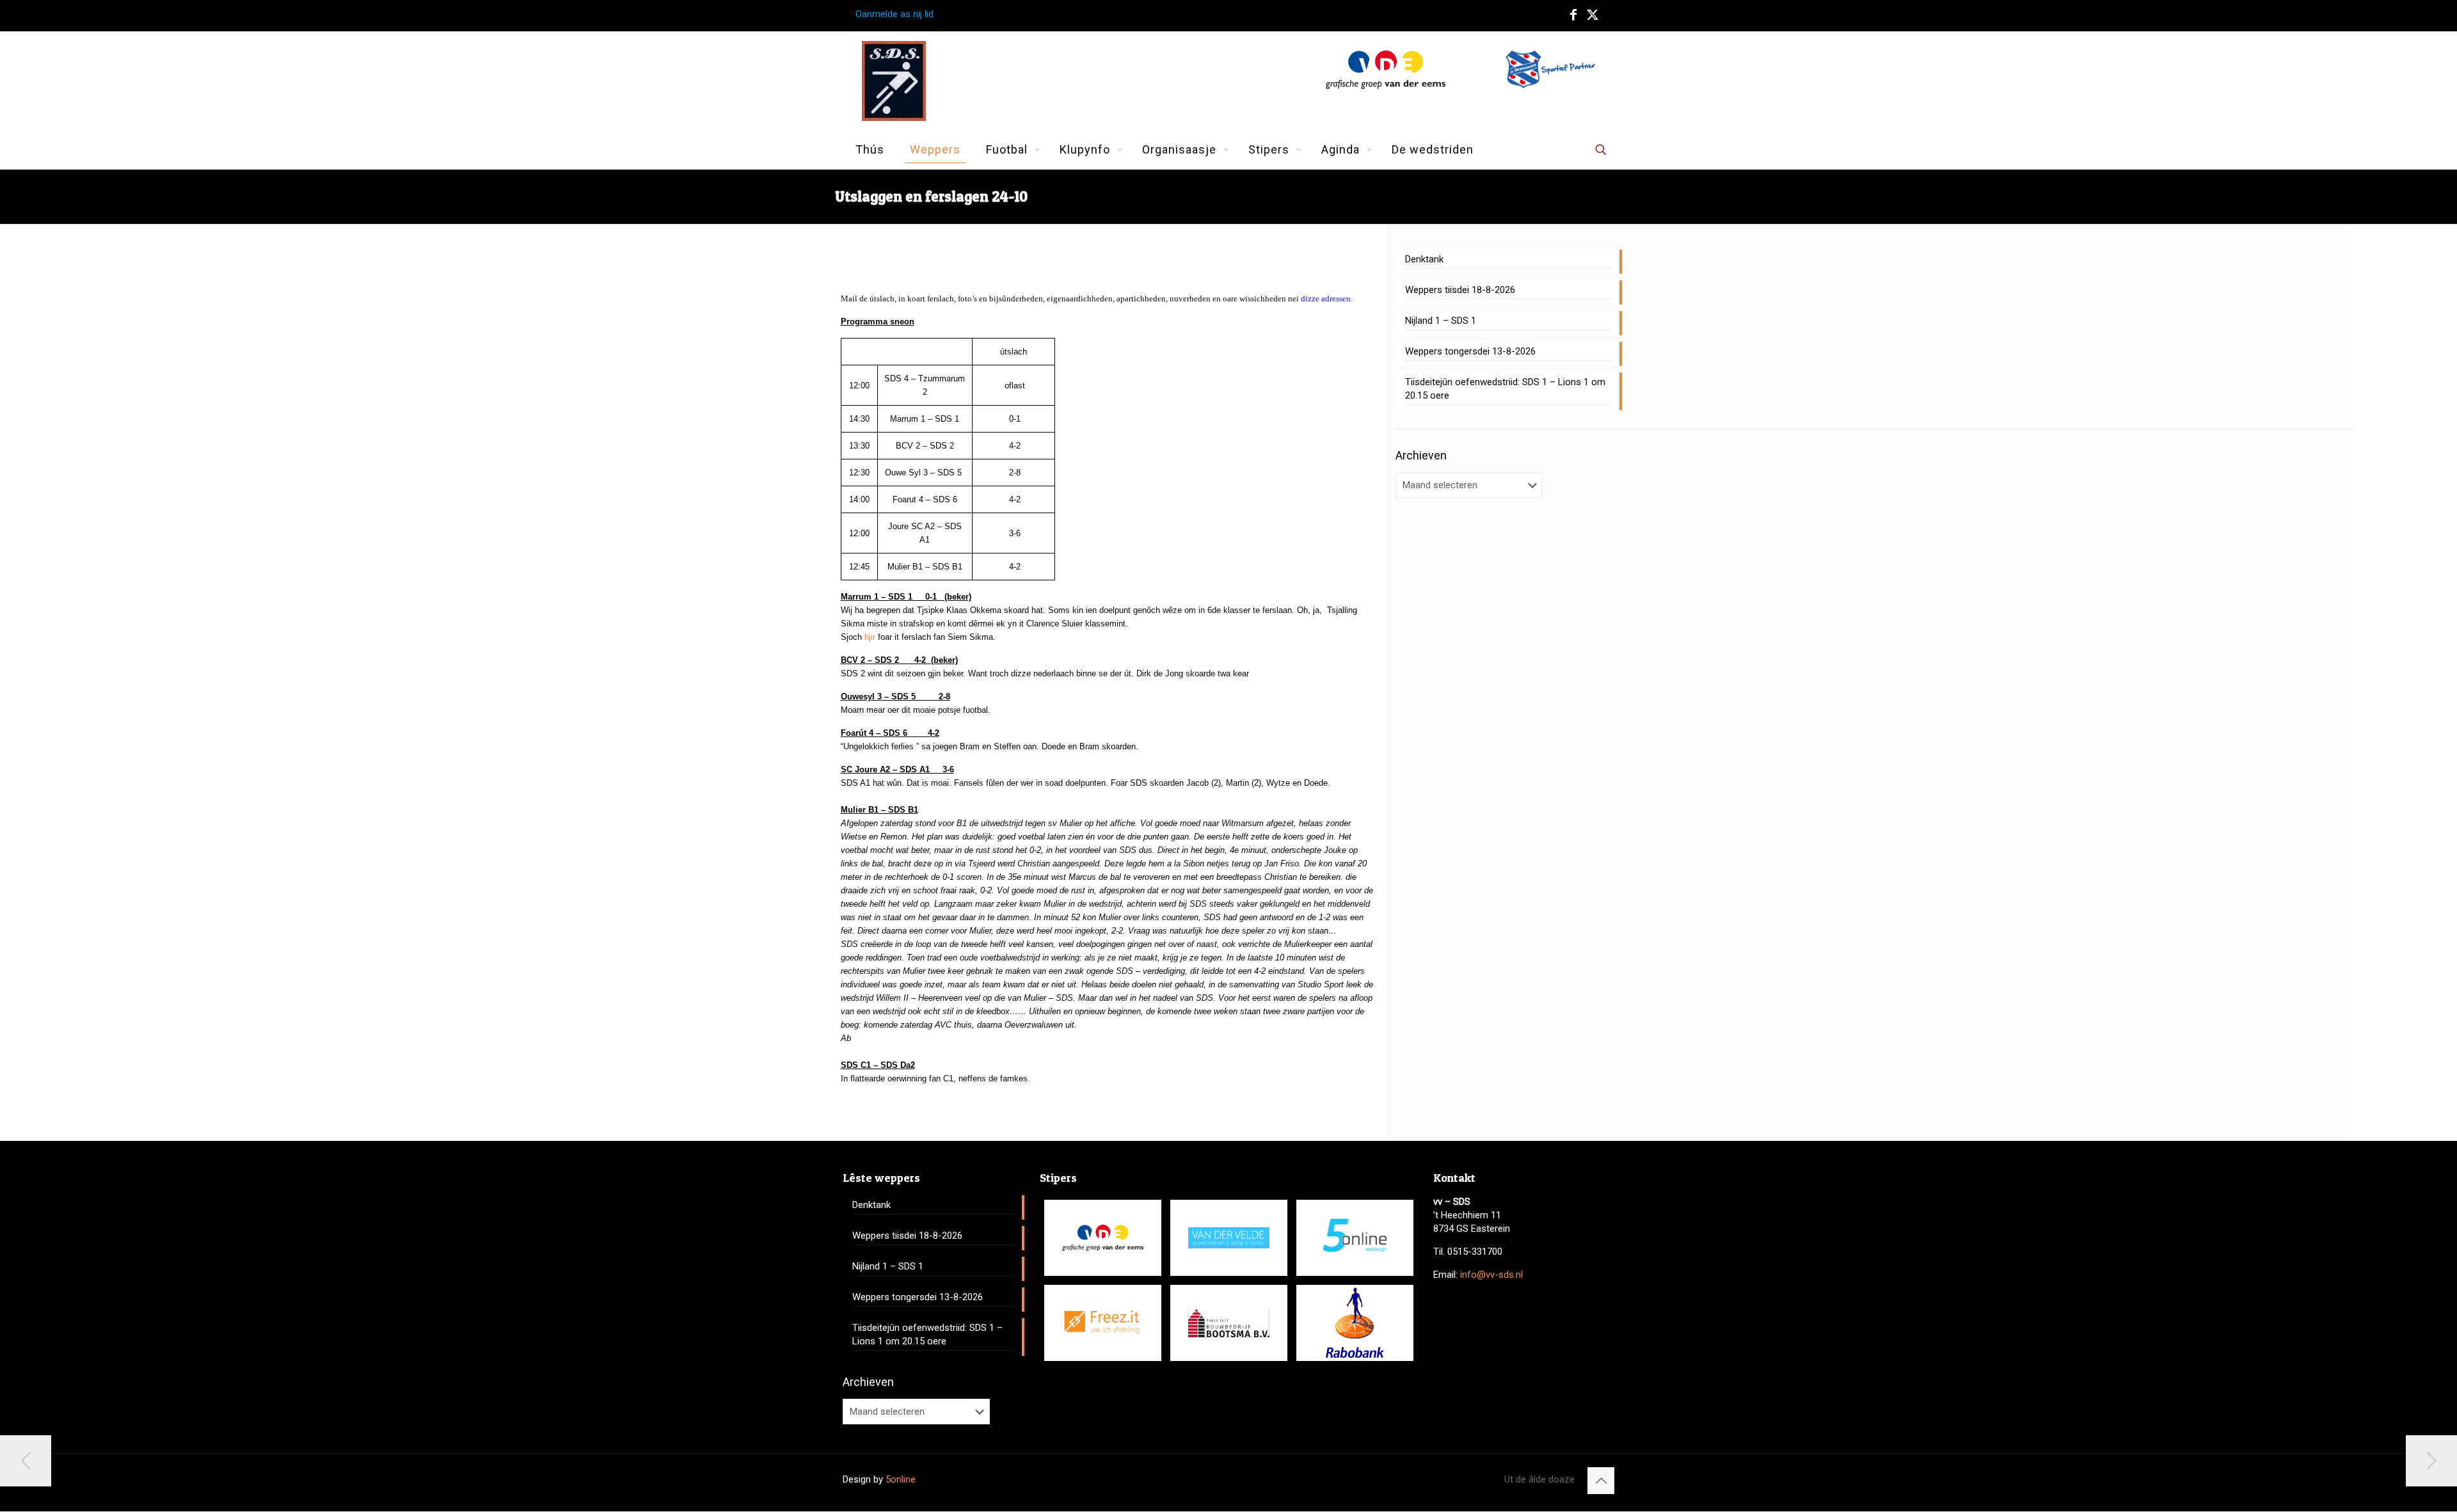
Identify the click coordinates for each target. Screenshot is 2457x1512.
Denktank (1424, 259)
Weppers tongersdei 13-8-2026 (1470, 351)
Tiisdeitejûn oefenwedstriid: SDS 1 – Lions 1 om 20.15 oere (1505, 389)
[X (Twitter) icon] (1593, 15)
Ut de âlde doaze (1539, 1479)
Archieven (1421, 455)
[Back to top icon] (1601, 1481)
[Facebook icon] (1573, 15)
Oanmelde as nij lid (895, 14)
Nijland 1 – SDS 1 (1441, 321)
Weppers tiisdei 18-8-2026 (1460, 290)
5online (901, 1479)
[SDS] (894, 81)
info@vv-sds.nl (1491, 1275)
